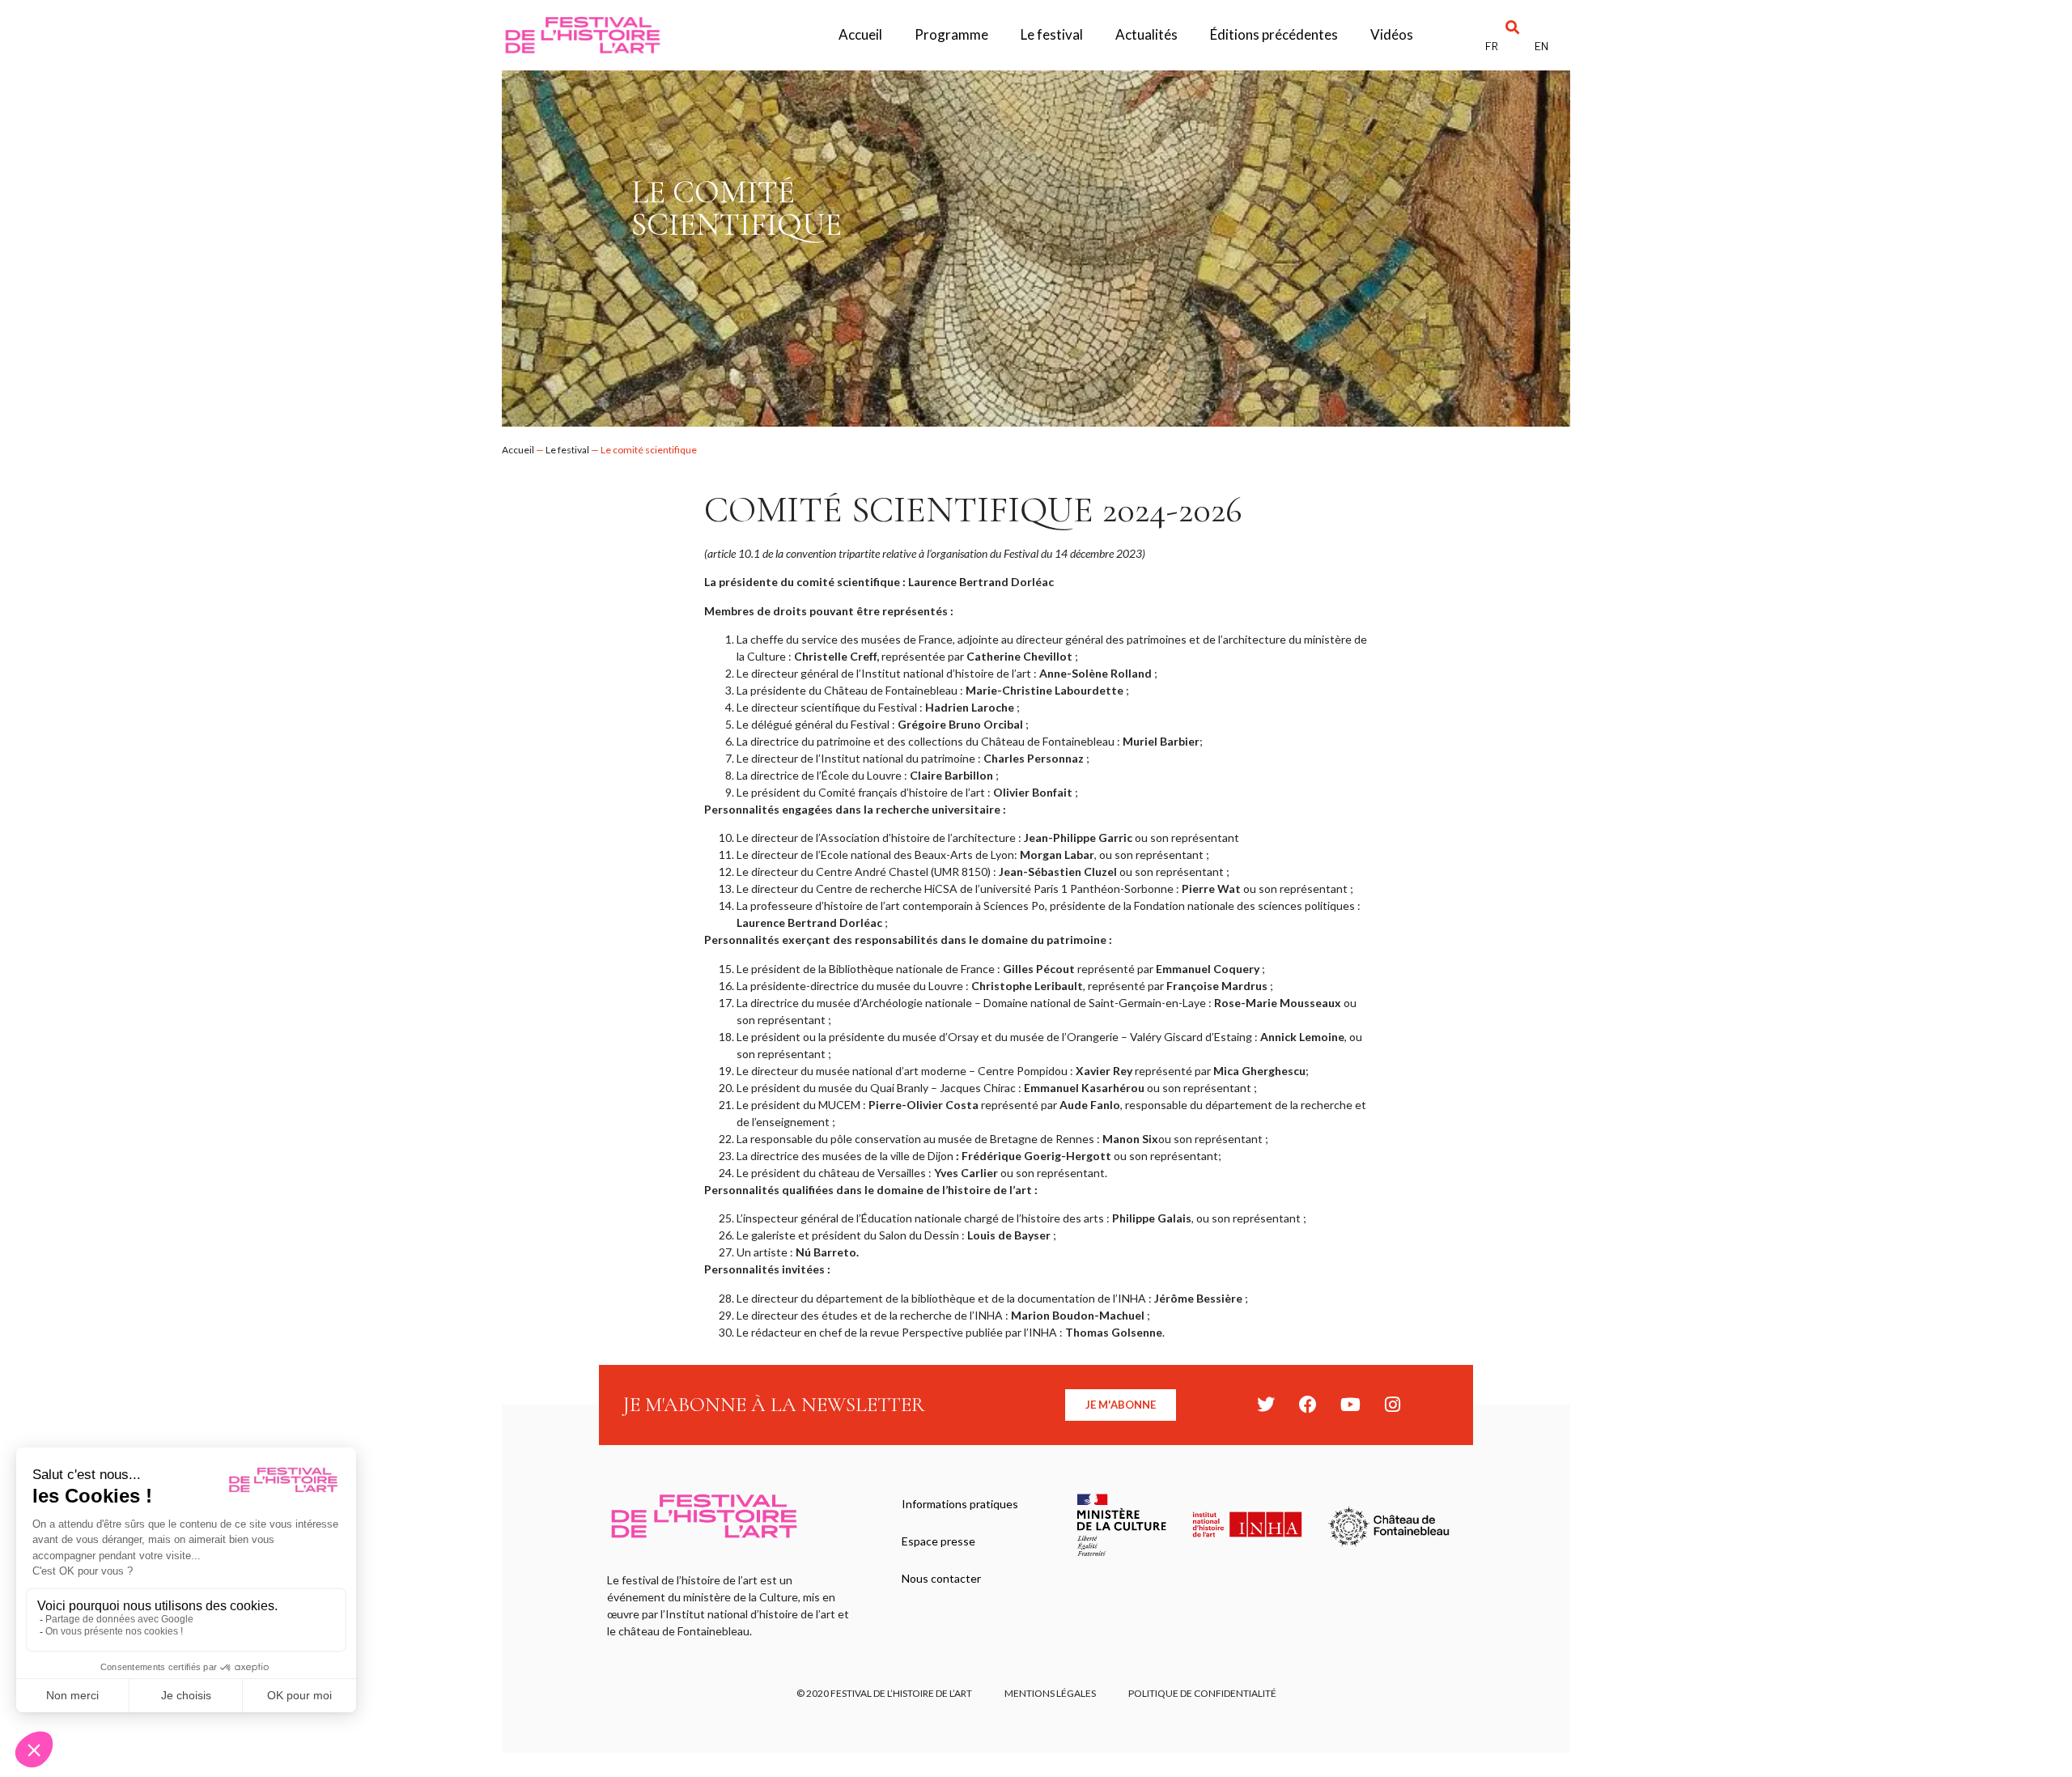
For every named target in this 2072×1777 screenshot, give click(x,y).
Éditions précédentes (1274, 34)
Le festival (1052, 34)
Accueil (860, 34)
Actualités (1146, 34)
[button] (1513, 27)
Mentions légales (1050, 1693)
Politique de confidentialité (1202, 1693)
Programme (951, 34)
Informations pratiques (960, 1504)
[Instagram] (1392, 1405)
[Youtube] (1350, 1405)
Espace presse (938, 1541)
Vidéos (1392, 34)
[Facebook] (1308, 1405)
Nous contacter (941, 1578)
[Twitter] (1266, 1405)
